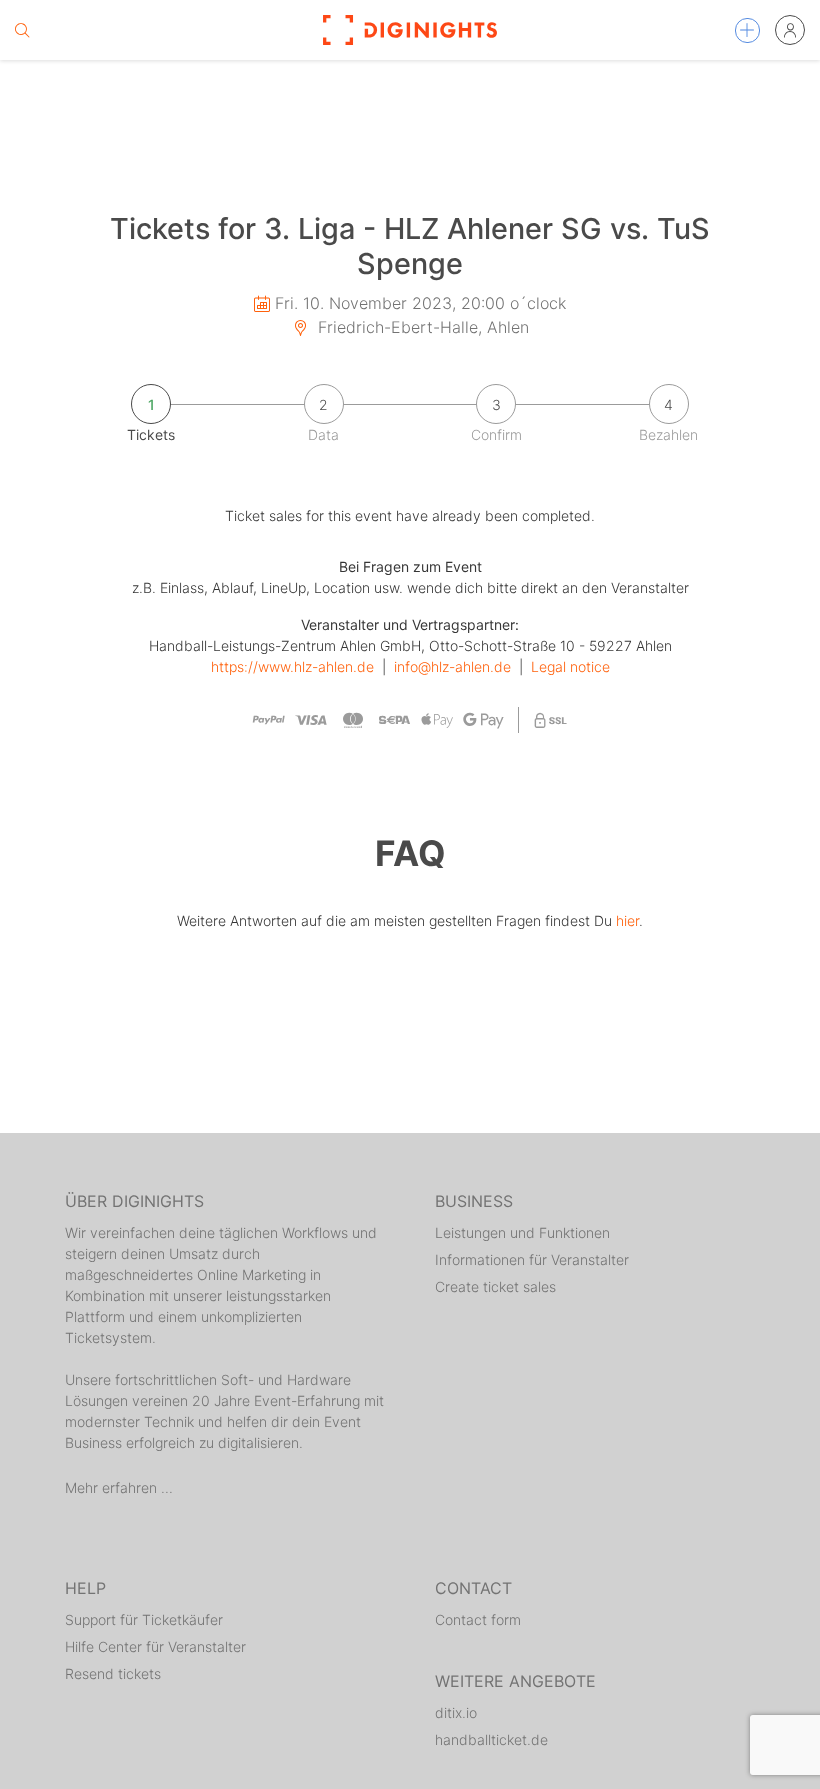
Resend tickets (113, 1673)
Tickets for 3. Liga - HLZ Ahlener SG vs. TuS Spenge (410, 246)
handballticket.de (491, 1739)
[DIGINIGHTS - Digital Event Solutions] (410, 30)
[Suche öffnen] (22, 30)
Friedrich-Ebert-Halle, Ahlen (421, 327)
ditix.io (456, 1712)
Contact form (478, 1619)
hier (627, 920)
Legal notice (570, 666)
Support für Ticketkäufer (144, 1619)
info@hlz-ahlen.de (452, 666)
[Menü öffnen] (747, 30)
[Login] (790, 30)
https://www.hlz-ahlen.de (292, 666)
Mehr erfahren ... (119, 1487)
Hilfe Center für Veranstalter (155, 1646)
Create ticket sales (495, 1286)
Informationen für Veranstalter (532, 1259)
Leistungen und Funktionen (522, 1232)
